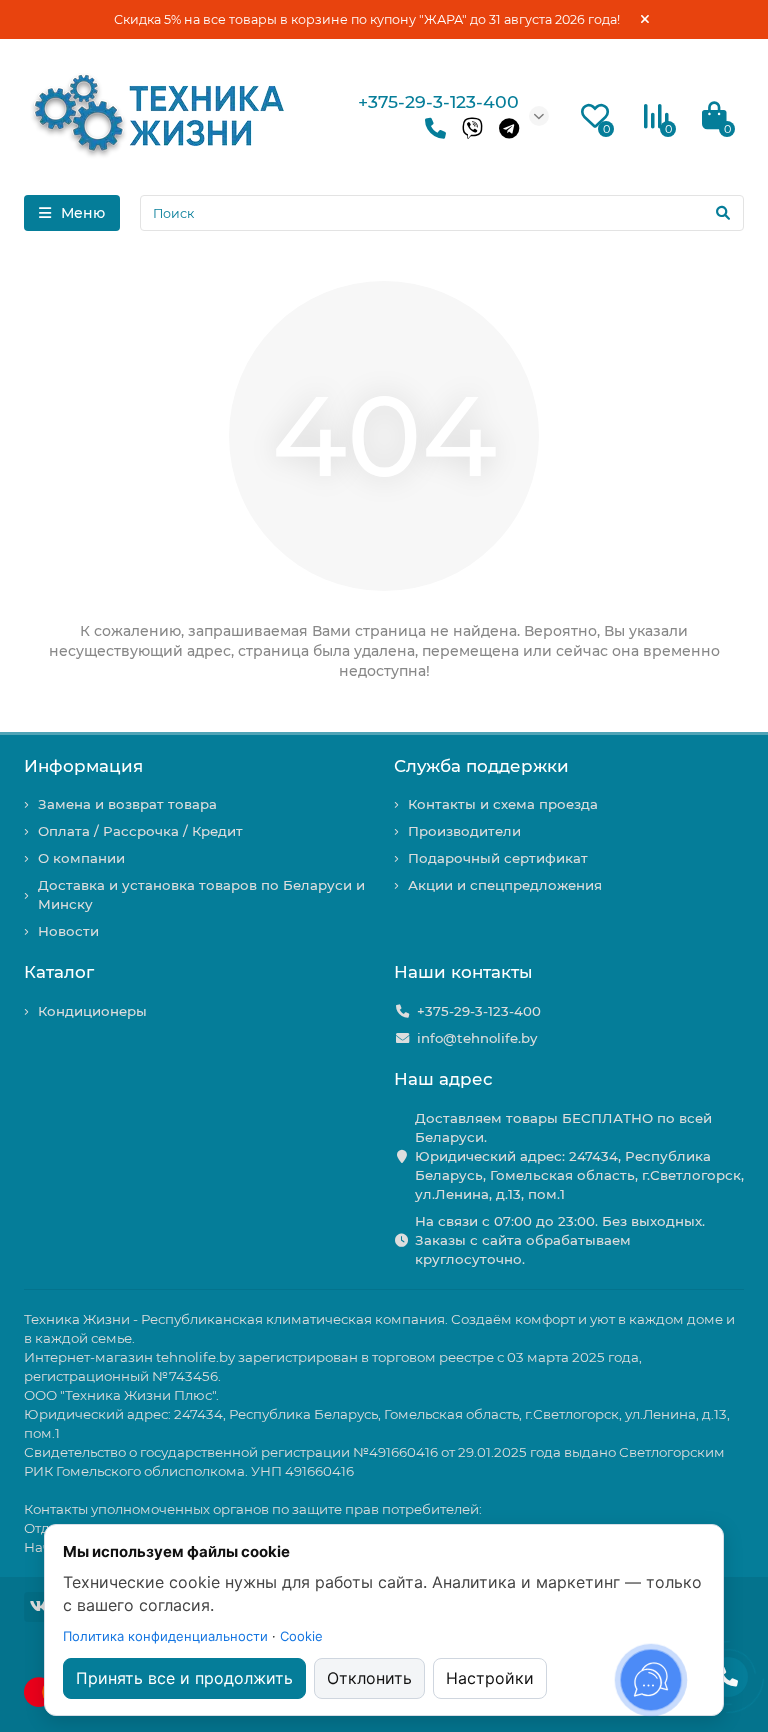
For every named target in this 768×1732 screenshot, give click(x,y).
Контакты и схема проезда (503, 804)
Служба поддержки (481, 766)
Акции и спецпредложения (505, 885)
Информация (83, 766)
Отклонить (369, 1678)
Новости (68, 931)
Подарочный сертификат (498, 858)
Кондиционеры (92, 1011)
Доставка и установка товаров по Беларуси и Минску (201, 894)
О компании (81, 858)
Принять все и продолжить (184, 1678)
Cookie (301, 1636)
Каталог (59, 972)
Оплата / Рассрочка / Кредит (140, 831)
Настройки (490, 1678)
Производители (464, 831)
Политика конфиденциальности (165, 1636)
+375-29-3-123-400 (438, 101)
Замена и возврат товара (127, 804)
